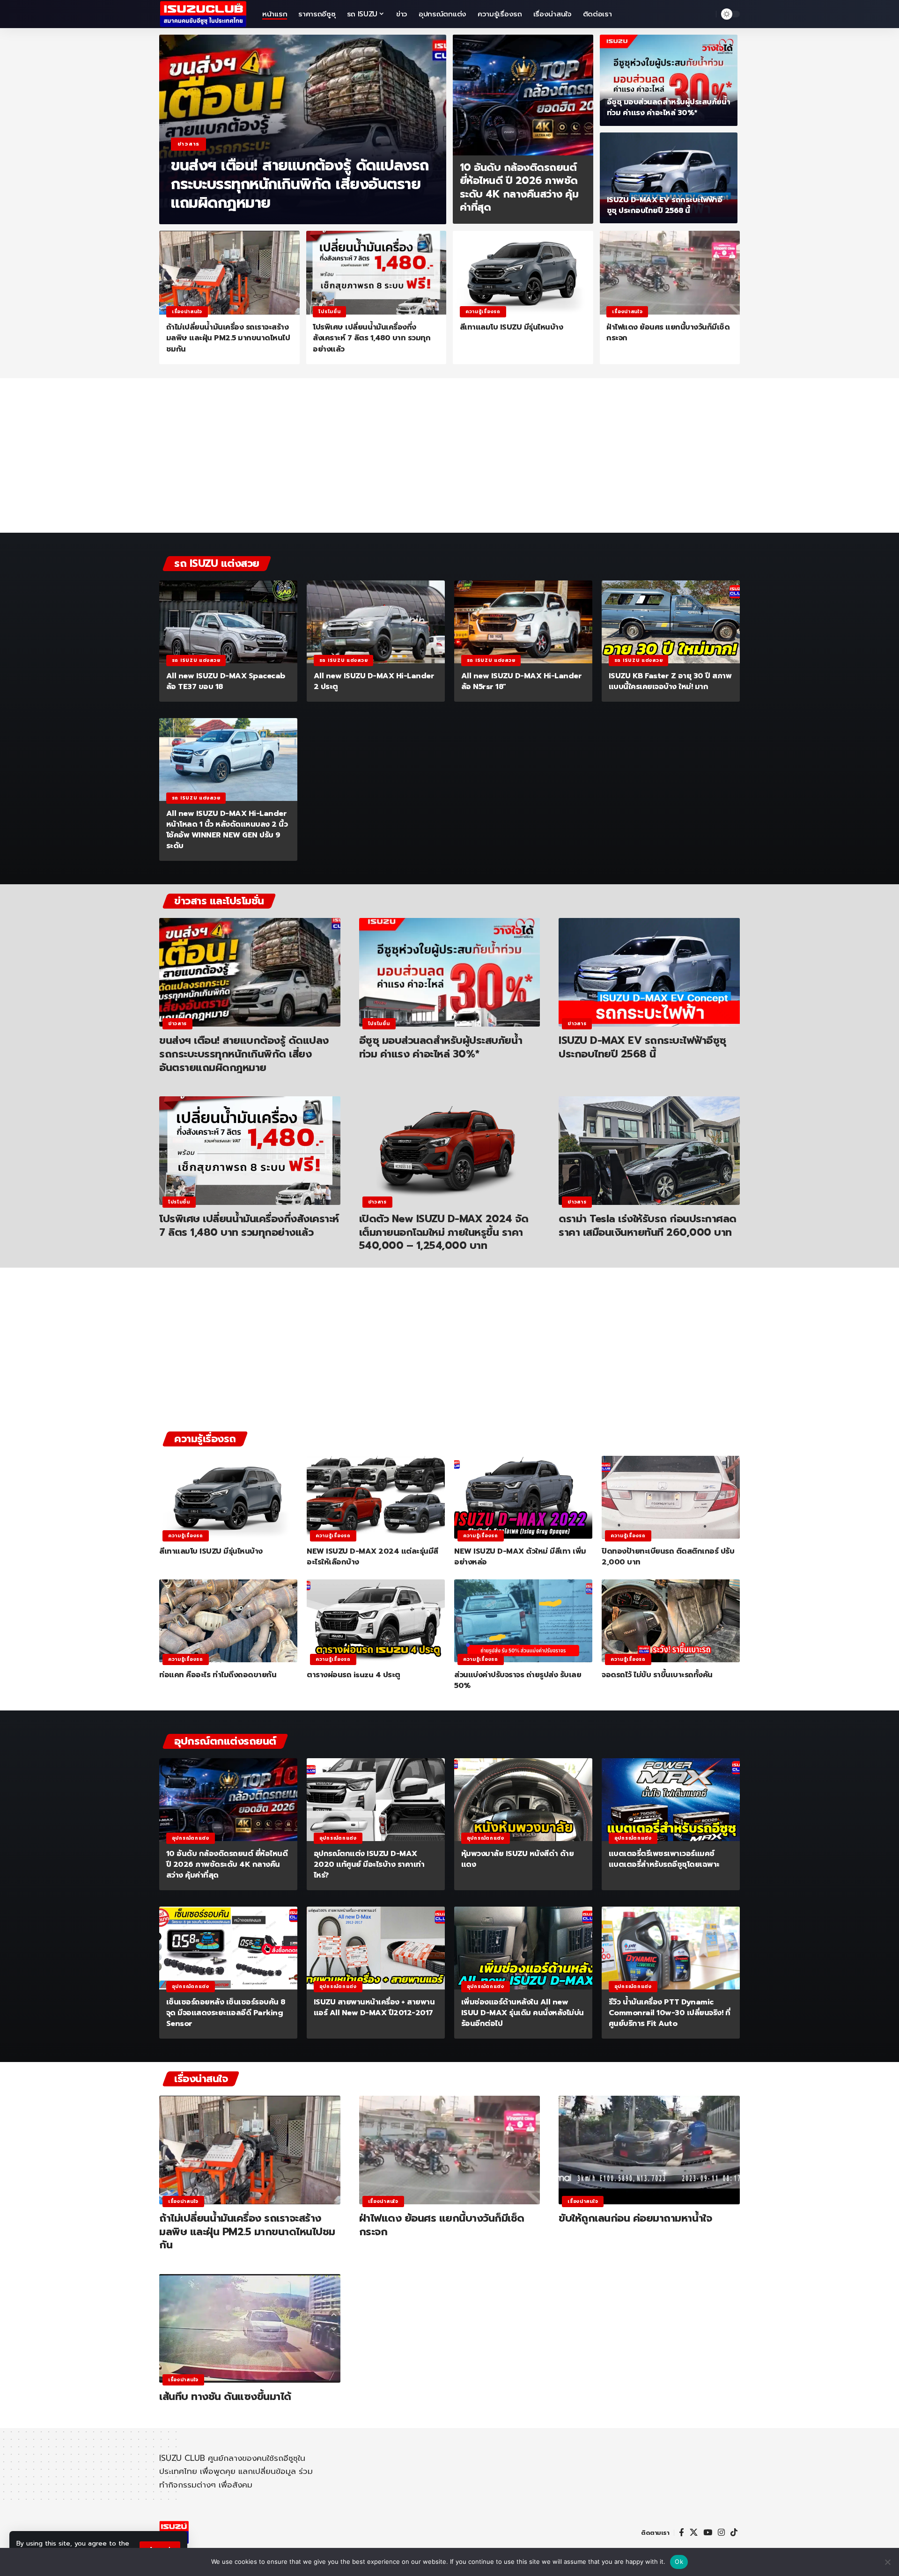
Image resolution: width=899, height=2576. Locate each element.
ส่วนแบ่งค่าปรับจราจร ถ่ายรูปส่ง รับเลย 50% (518, 1680)
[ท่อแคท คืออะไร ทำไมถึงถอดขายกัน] (228, 1621)
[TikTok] (734, 2533)
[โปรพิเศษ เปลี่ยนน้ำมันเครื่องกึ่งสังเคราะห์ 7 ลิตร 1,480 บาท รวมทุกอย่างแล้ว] (376, 273)
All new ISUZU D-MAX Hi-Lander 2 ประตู (374, 681)
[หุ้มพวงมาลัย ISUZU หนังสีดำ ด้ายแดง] (523, 1800)
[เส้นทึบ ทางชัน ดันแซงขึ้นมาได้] (250, 2328)
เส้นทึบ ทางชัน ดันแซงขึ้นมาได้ (225, 2396)
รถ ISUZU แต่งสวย (196, 660)
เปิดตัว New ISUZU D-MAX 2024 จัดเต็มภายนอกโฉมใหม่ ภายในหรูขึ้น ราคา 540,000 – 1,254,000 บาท (444, 1232)
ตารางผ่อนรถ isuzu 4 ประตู (354, 1675)
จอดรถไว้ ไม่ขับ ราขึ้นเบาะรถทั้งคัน (657, 1675)
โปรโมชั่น (329, 312)
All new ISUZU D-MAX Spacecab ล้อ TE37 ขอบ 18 (226, 681)
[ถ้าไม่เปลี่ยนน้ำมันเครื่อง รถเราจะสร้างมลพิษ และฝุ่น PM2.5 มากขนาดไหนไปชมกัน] (229, 273)
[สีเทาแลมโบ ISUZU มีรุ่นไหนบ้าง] (523, 273)
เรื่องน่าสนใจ (187, 312)
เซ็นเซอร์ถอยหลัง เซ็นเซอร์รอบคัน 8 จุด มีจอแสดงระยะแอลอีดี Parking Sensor (226, 2013)
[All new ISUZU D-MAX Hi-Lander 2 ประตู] (376, 622)
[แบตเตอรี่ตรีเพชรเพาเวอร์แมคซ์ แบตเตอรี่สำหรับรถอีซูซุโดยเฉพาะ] (671, 1800)
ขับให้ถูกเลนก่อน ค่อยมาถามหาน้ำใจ (635, 2218)
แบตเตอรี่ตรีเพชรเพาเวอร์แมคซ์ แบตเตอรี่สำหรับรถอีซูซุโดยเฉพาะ (664, 1859)
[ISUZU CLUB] (203, 14)
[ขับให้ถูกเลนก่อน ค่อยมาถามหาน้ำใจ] (649, 2150)
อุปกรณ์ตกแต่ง (191, 1838)
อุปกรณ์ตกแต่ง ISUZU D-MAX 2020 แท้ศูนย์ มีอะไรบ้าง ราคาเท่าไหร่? (369, 1864)
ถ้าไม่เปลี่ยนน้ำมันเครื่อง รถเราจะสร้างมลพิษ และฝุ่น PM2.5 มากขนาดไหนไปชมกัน (228, 338)
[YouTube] (708, 2533)
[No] (887, 2562)
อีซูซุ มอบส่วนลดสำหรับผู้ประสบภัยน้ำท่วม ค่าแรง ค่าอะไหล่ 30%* (669, 107)
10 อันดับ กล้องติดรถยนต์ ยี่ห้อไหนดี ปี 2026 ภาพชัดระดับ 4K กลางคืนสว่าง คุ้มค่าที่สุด (519, 187)
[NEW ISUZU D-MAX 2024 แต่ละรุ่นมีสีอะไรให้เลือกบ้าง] (376, 1497)
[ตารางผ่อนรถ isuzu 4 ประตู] (376, 1621)
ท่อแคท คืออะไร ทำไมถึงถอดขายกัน (218, 1675)
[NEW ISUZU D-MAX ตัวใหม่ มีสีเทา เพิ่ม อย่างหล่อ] (523, 1497)
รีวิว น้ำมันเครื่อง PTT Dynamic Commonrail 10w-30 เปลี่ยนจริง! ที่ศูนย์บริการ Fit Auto (670, 2013)
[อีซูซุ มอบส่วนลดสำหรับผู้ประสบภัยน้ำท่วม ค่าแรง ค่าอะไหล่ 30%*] (669, 80)
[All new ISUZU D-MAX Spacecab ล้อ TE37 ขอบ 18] (228, 622)
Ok (679, 2561)
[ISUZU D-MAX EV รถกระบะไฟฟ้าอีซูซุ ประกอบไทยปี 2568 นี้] (669, 178)
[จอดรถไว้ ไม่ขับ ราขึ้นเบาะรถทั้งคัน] (671, 1621)
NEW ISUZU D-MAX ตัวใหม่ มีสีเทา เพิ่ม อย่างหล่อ (520, 1557)
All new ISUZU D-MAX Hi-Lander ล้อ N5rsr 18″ (522, 681)
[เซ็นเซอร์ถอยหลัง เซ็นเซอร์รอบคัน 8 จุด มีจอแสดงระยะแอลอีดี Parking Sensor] (228, 1948)
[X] (694, 2533)
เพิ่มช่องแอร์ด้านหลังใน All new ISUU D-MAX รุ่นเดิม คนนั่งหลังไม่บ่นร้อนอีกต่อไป (523, 2013)
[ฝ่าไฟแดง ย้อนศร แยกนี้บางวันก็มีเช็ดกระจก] (670, 273)
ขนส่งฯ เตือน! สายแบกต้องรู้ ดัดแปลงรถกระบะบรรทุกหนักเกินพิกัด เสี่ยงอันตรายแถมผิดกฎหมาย (300, 184)
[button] (707, 14)
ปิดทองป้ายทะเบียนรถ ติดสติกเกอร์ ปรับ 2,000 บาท (668, 1557)
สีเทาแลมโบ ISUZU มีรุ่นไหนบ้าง (512, 327)
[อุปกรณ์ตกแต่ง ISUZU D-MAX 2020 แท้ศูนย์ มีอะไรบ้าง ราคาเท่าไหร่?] (376, 1800)
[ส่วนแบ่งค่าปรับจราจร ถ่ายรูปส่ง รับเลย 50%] (523, 1621)
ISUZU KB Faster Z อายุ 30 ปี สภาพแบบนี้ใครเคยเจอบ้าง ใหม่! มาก (670, 681)
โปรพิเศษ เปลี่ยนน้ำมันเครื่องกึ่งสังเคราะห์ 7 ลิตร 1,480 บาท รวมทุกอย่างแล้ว (372, 338)
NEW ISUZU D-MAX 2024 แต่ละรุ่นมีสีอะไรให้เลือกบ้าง (372, 1557)
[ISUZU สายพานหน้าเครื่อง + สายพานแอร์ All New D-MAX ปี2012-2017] (376, 1948)
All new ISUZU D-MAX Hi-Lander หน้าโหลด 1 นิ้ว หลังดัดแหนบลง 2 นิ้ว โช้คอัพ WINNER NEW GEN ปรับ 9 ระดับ (227, 830)
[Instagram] (721, 2533)
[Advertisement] (449, 460)
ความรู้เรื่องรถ (483, 312)
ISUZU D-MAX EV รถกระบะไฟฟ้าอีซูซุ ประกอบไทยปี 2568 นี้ (665, 205)
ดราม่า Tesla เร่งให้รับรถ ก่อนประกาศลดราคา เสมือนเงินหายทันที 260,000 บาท (648, 1226)
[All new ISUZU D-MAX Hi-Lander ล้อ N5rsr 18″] (523, 622)
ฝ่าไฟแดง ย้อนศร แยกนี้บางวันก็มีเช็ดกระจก (668, 333)
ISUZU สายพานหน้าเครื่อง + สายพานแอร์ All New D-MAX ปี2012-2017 (374, 2007)
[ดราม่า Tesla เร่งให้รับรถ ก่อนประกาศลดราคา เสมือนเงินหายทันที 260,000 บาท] (649, 1151)
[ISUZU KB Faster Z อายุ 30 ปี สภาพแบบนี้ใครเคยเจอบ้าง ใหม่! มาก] (671, 622)
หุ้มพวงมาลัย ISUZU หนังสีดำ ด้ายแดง (518, 1859)
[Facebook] (682, 2533)
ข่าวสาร (188, 144)
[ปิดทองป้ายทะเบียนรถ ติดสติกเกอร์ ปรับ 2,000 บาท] (671, 1497)
